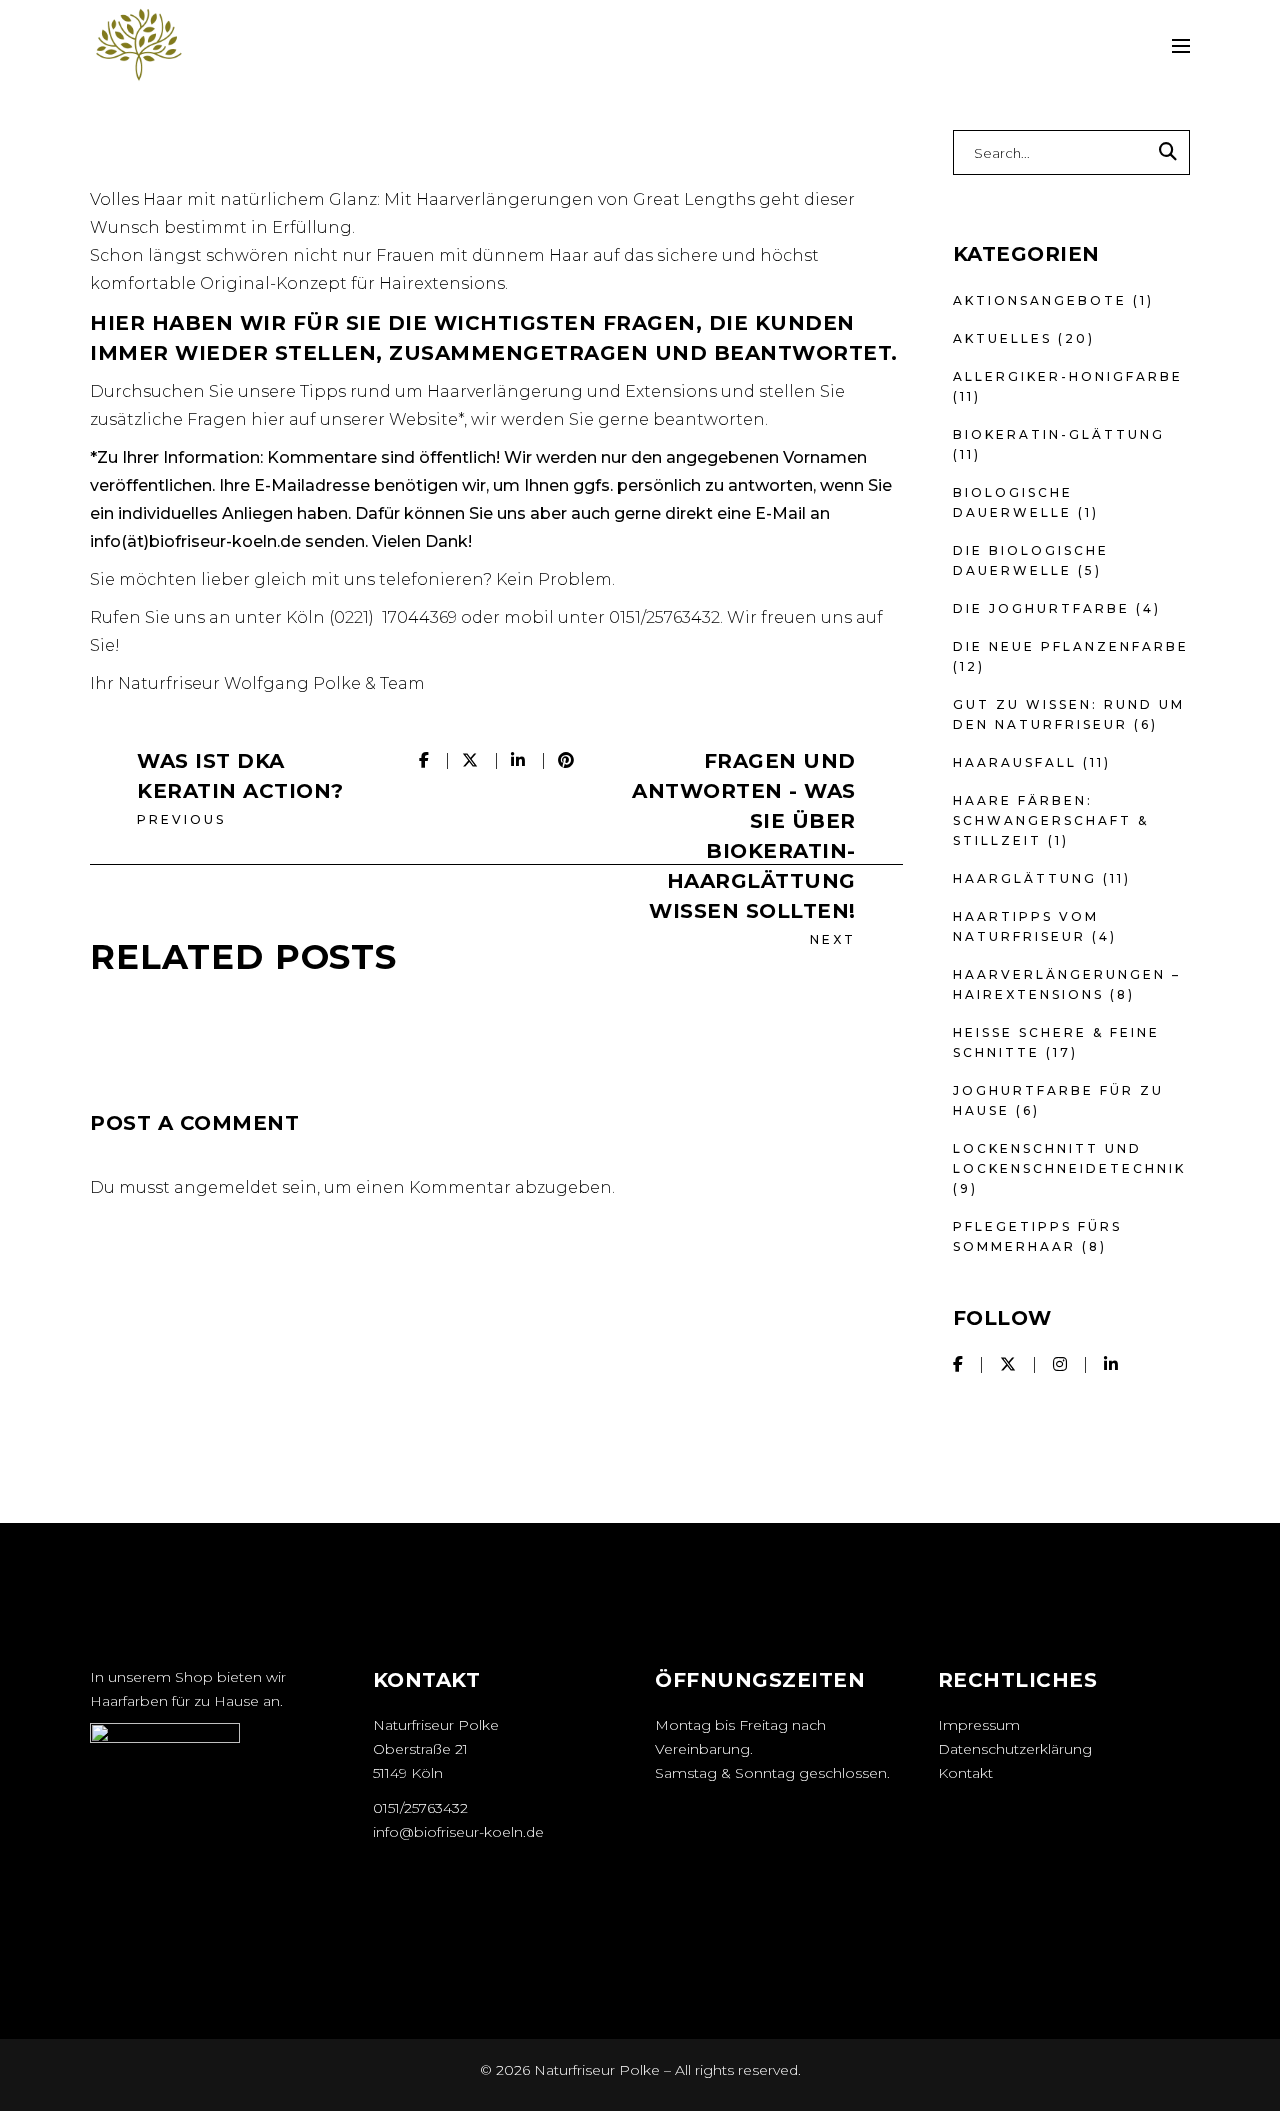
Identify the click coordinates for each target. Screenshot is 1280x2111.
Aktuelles (1002, 338)
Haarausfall (1015, 762)
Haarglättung (1025, 878)
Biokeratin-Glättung (1059, 434)
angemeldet (226, 1187)
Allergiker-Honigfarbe (1068, 376)
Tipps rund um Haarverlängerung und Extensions (508, 391)
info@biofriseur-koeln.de (458, 1832)
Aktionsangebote (1040, 300)
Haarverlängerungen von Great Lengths (585, 199)
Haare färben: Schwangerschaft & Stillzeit (1051, 820)
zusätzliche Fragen (168, 419)
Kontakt (965, 1773)
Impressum (979, 1725)
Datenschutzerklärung (1015, 1749)
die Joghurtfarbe (1041, 608)
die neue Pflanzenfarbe (1071, 646)
